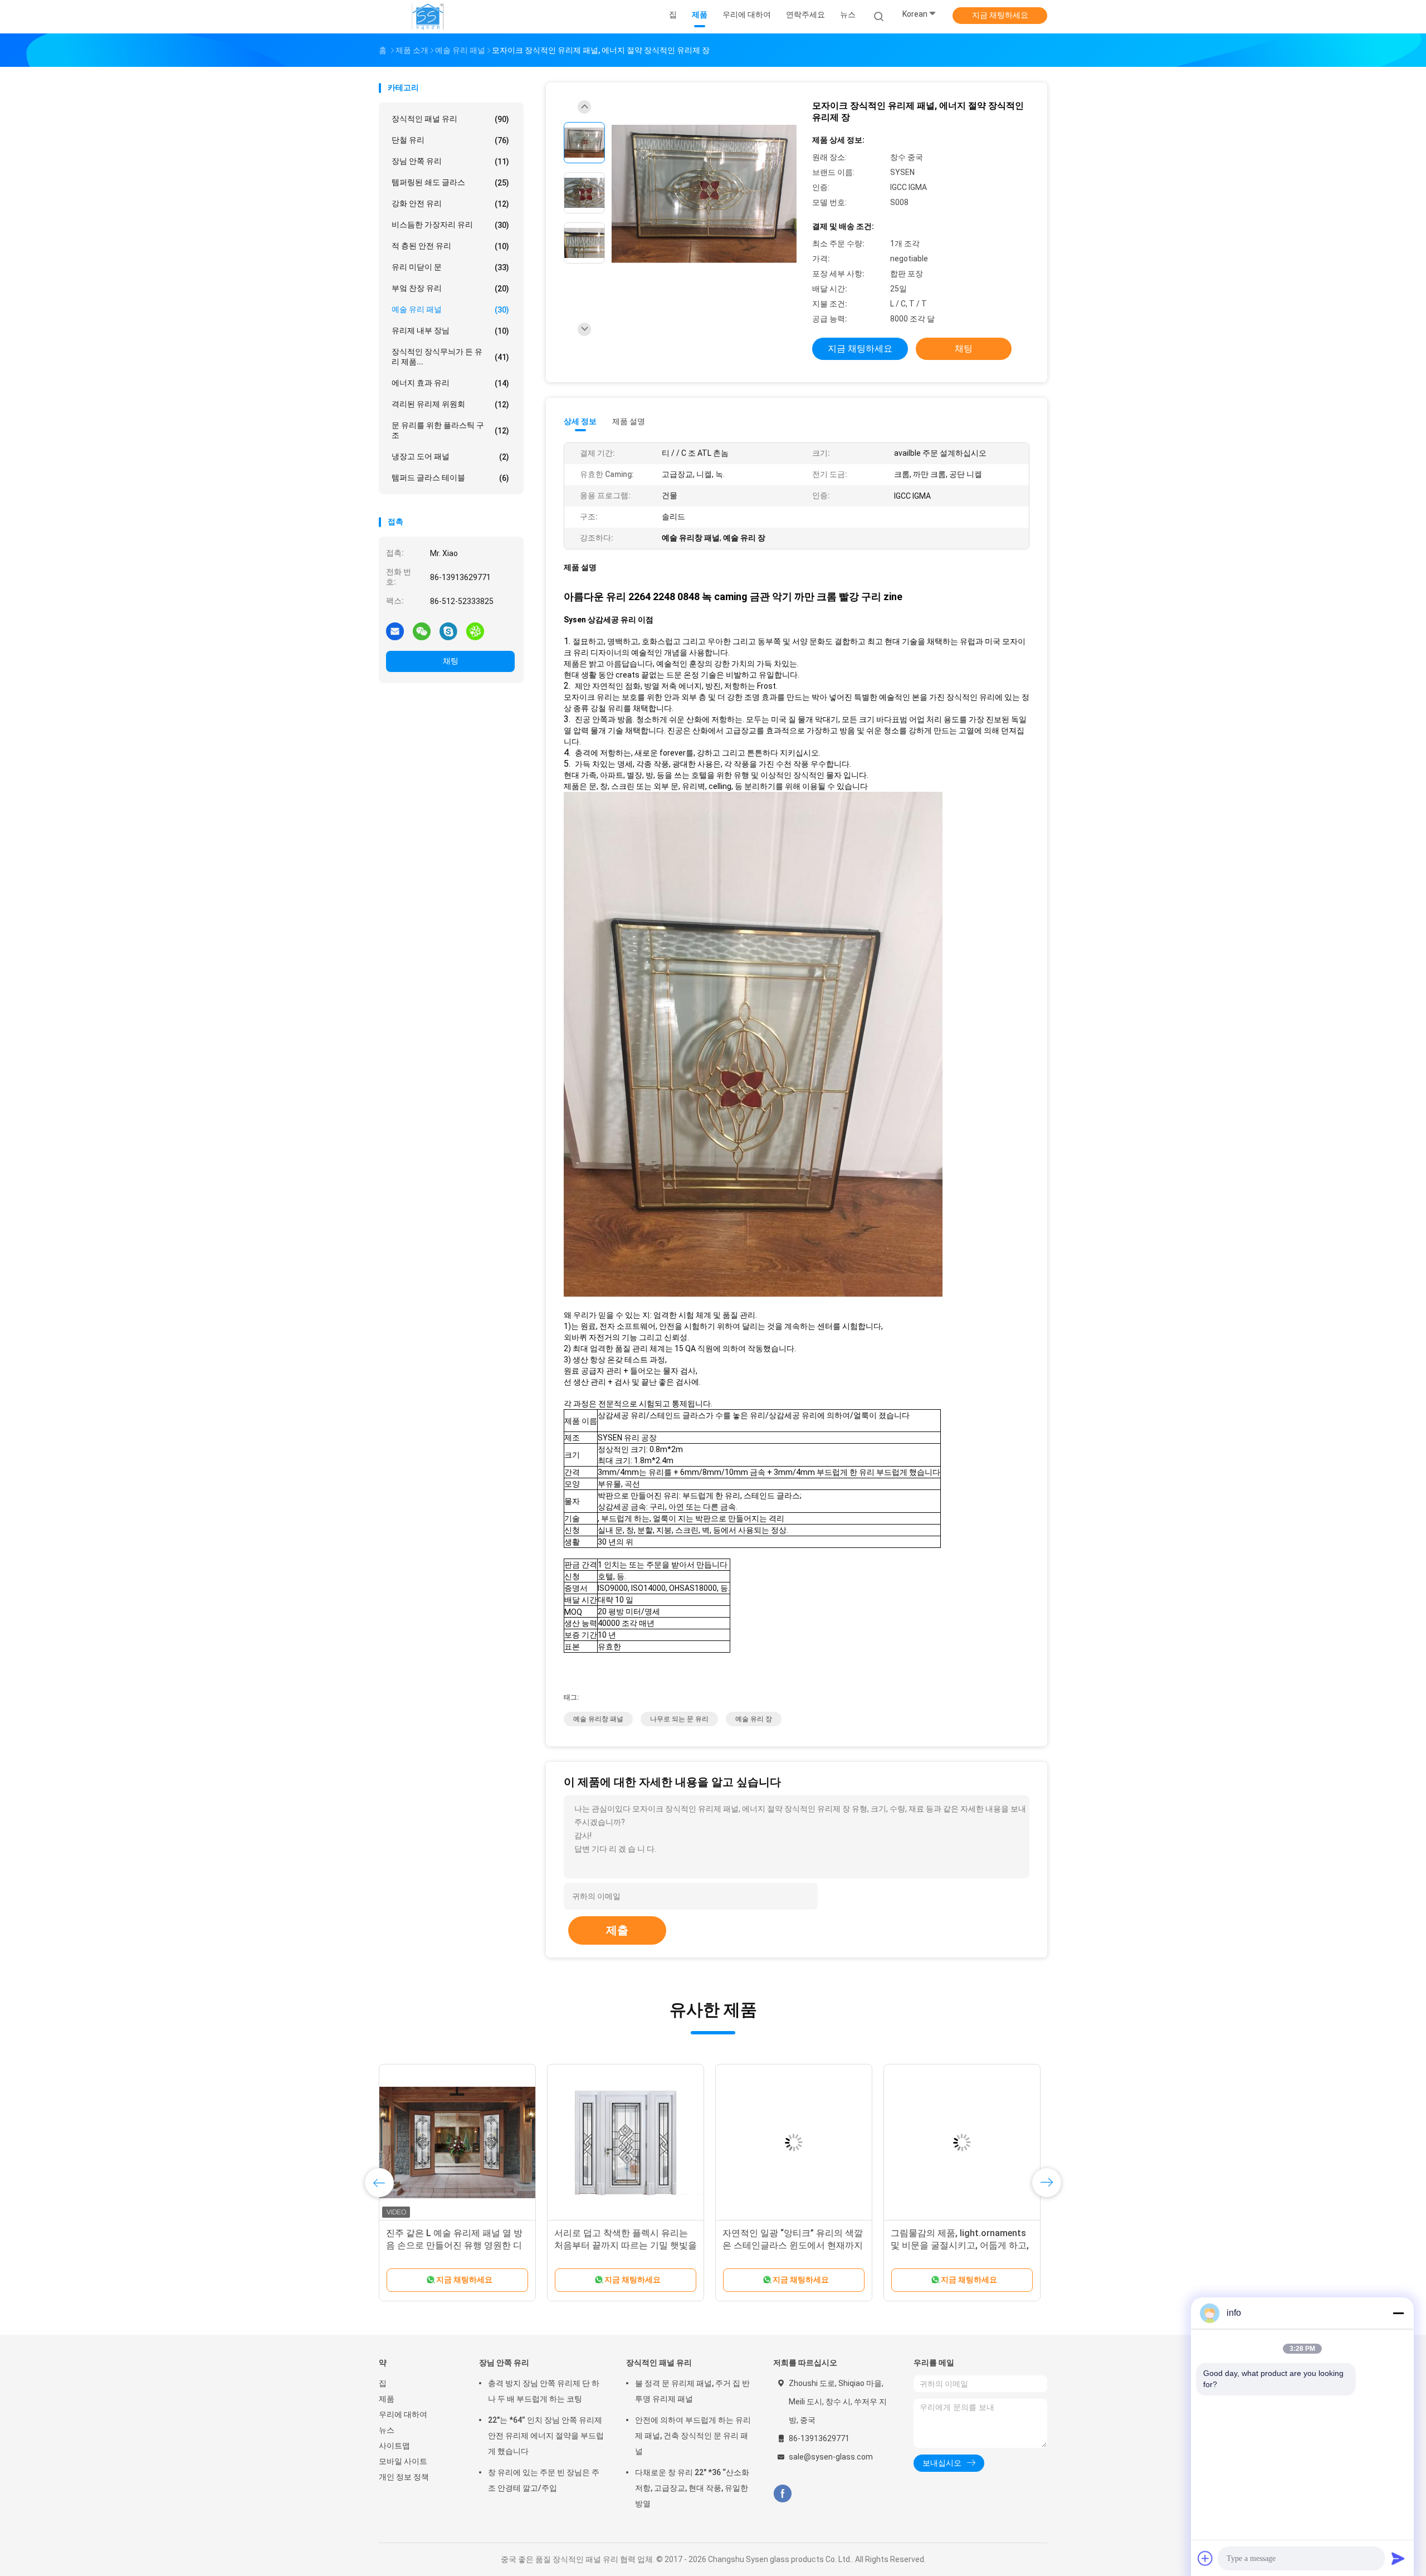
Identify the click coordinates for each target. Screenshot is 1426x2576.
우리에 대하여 (403, 2414)
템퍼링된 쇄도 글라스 (450, 182)
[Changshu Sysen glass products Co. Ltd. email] (395, 631)
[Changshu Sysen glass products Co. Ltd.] (428, 17)
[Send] (1398, 2558)
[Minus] (1398, 2313)
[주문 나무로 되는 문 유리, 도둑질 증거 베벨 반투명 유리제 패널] (457, 2142)
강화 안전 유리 (450, 204)
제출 (617, 1930)
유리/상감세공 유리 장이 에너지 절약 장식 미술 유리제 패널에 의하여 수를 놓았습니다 (959, 2245)
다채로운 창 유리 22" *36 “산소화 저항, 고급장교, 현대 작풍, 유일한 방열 (692, 2488)
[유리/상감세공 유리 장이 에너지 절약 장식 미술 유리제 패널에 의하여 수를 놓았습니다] (962, 2142)
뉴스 (387, 2430)
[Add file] (1205, 2558)
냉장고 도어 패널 (450, 457)
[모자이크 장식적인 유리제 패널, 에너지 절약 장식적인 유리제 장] (704, 194)
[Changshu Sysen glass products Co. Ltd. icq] (475, 631)
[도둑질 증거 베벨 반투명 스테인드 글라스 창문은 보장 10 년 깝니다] (626, 2142)
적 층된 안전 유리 (450, 246)
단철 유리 (450, 140)
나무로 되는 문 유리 (679, 1719)
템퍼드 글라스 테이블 (450, 478)
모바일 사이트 (403, 2461)
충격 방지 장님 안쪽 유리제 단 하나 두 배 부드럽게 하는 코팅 (544, 2391)
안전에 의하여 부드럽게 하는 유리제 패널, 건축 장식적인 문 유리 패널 (693, 2436)
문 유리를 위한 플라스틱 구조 (450, 430)
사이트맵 (394, 2446)
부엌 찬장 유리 (450, 288)
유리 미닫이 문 (450, 267)
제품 (387, 2399)
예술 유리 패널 (450, 310)
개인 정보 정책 (404, 2477)
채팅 (451, 661)
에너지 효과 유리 (450, 383)
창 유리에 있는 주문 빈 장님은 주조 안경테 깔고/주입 (544, 2480)
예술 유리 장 (754, 1719)
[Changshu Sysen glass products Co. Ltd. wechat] (422, 631)
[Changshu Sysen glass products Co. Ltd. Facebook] (782, 2494)
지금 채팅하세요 (1000, 15)
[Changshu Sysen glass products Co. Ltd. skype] (448, 631)
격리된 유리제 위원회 (450, 404)
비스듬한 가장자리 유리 (450, 225)
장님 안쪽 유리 (450, 161)
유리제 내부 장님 (450, 331)
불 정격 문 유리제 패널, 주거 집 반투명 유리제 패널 (692, 2391)
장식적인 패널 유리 (450, 119)
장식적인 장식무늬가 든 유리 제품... (450, 357)
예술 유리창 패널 (598, 1719)
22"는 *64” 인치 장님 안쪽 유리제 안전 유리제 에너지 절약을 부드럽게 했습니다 (546, 2436)
